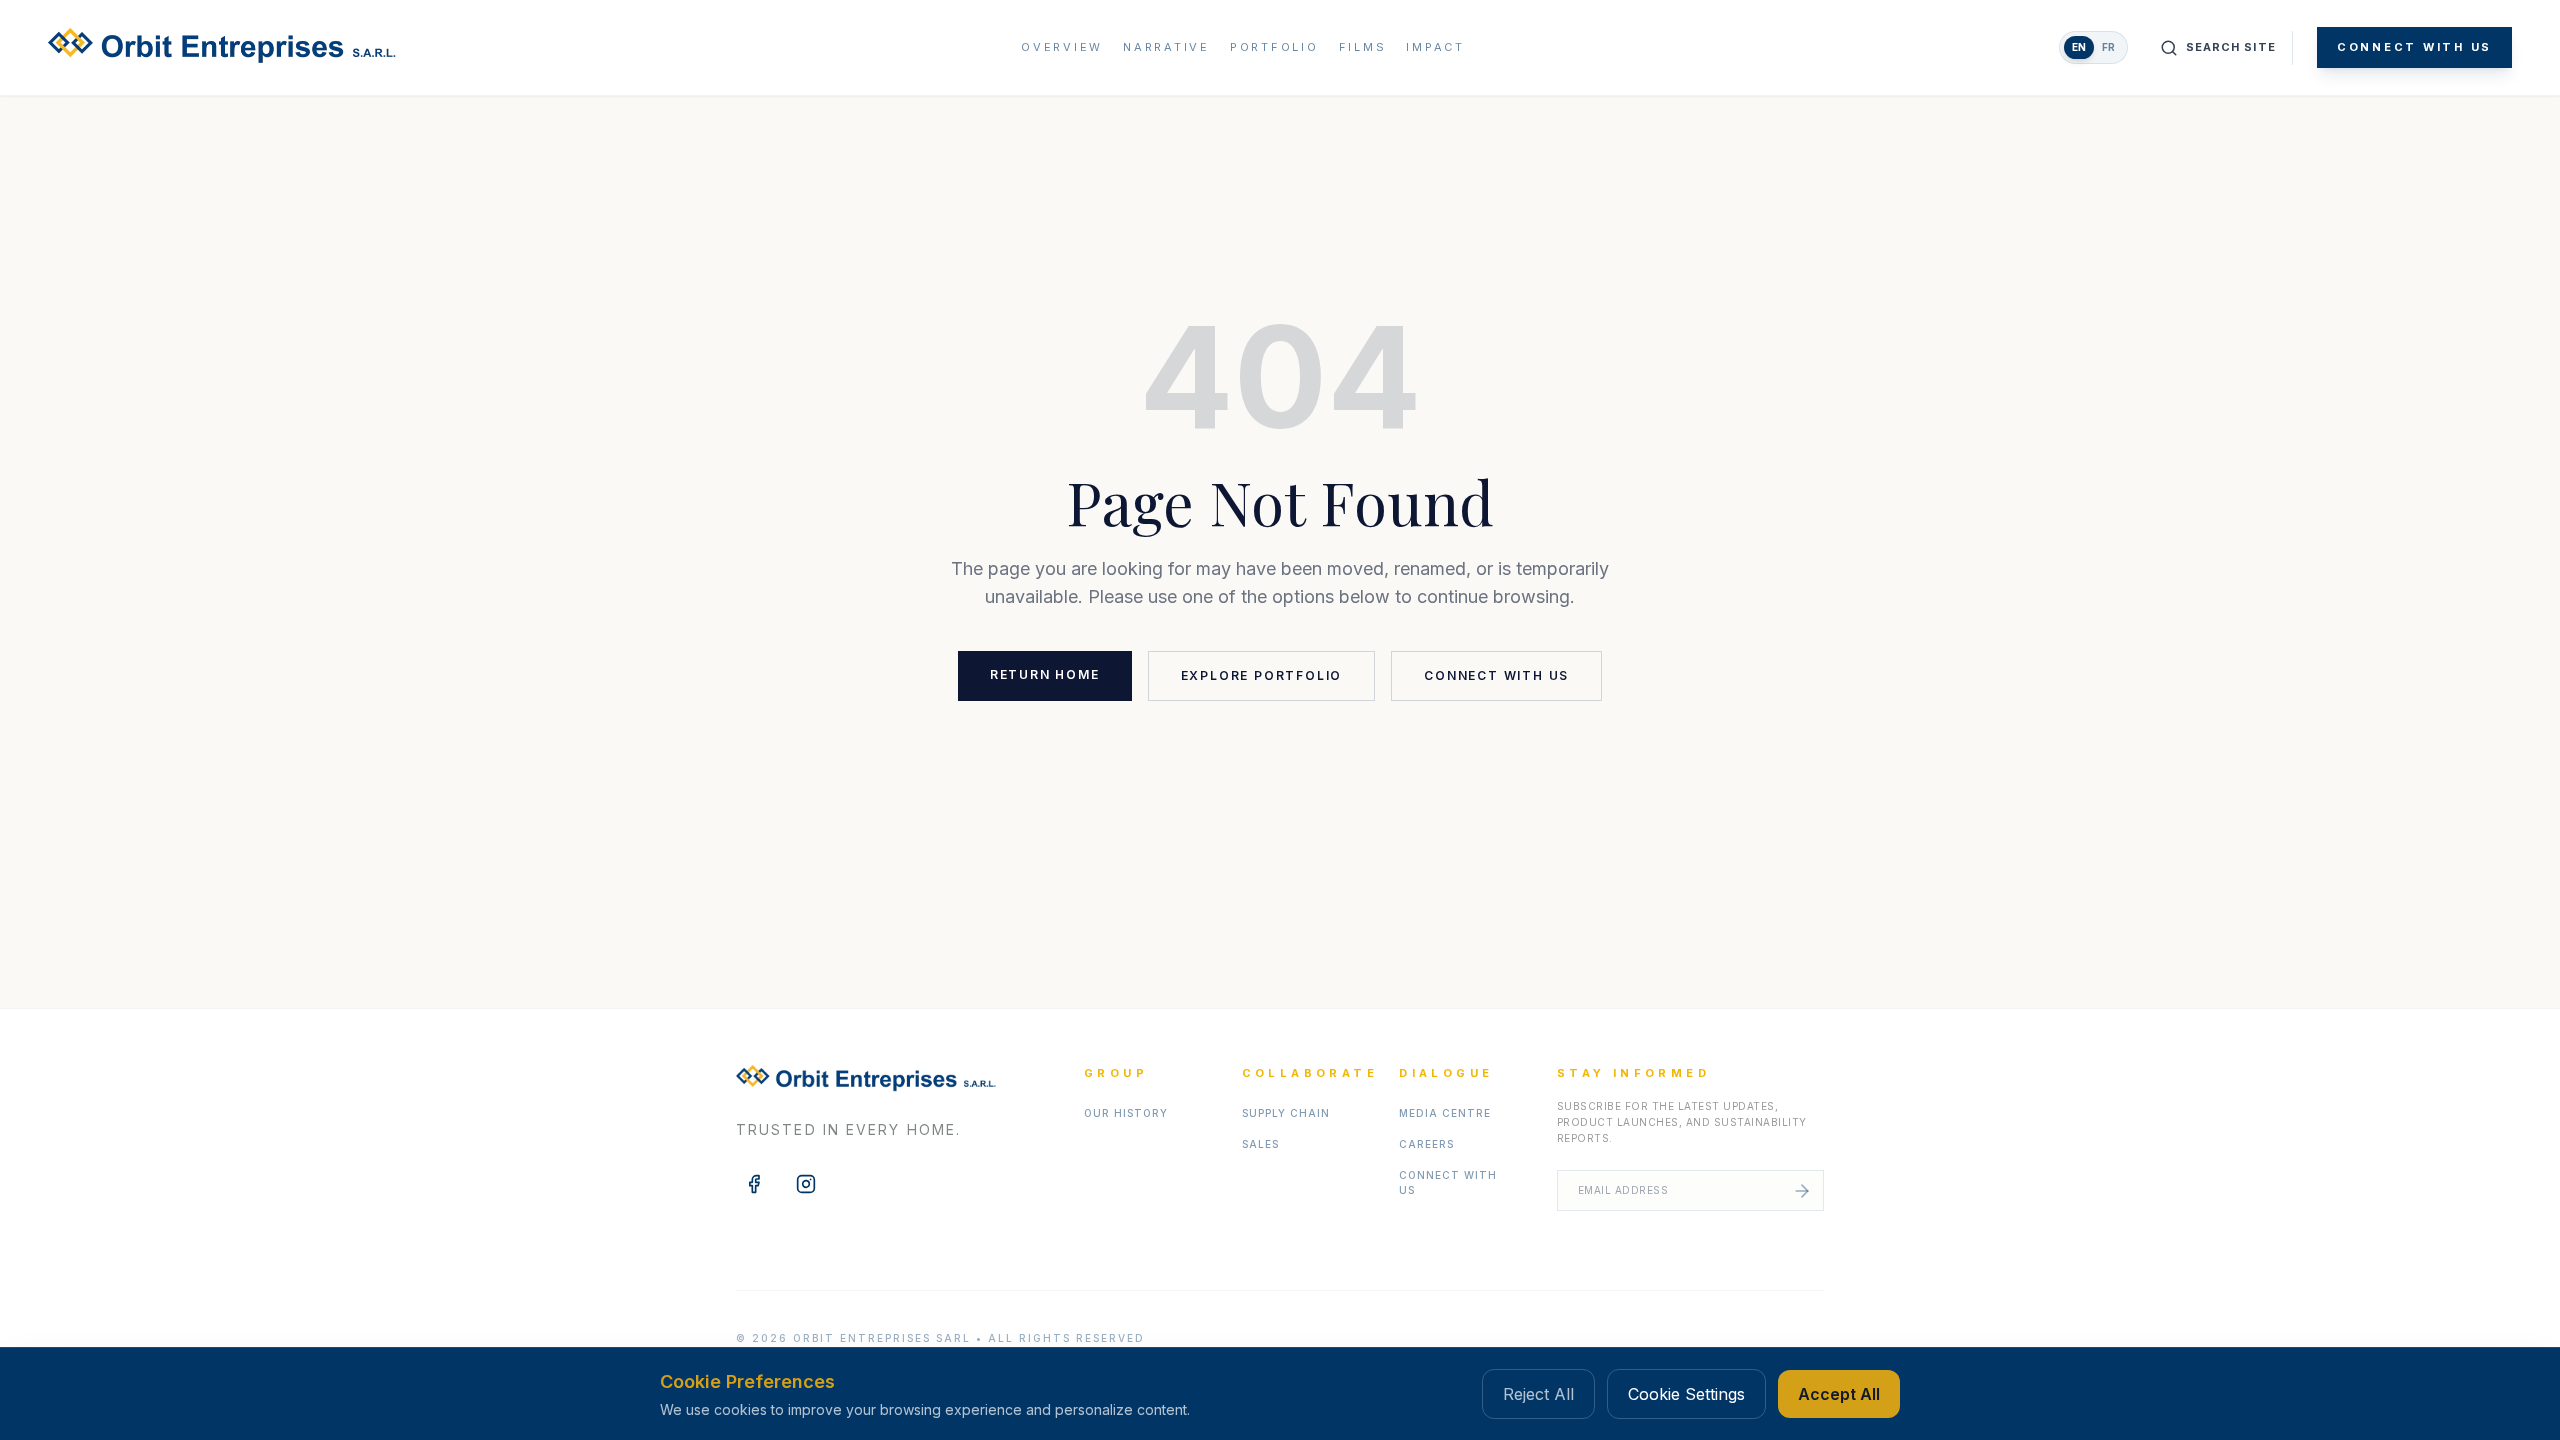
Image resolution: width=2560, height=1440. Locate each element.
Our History (1126, 1113)
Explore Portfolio (1262, 675)
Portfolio (1274, 47)
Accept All (1839, 1394)
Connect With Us (2414, 47)
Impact (1435, 47)
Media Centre (1445, 1113)
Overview (1062, 47)
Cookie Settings (1686, 1394)
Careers (1426, 1144)
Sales (1260, 1144)
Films (1363, 47)
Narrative (1166, 47)
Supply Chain (1286, 1113)
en (2079, 47)
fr (2108, 47)
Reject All (1538, 1394)
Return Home (1045, 674)
